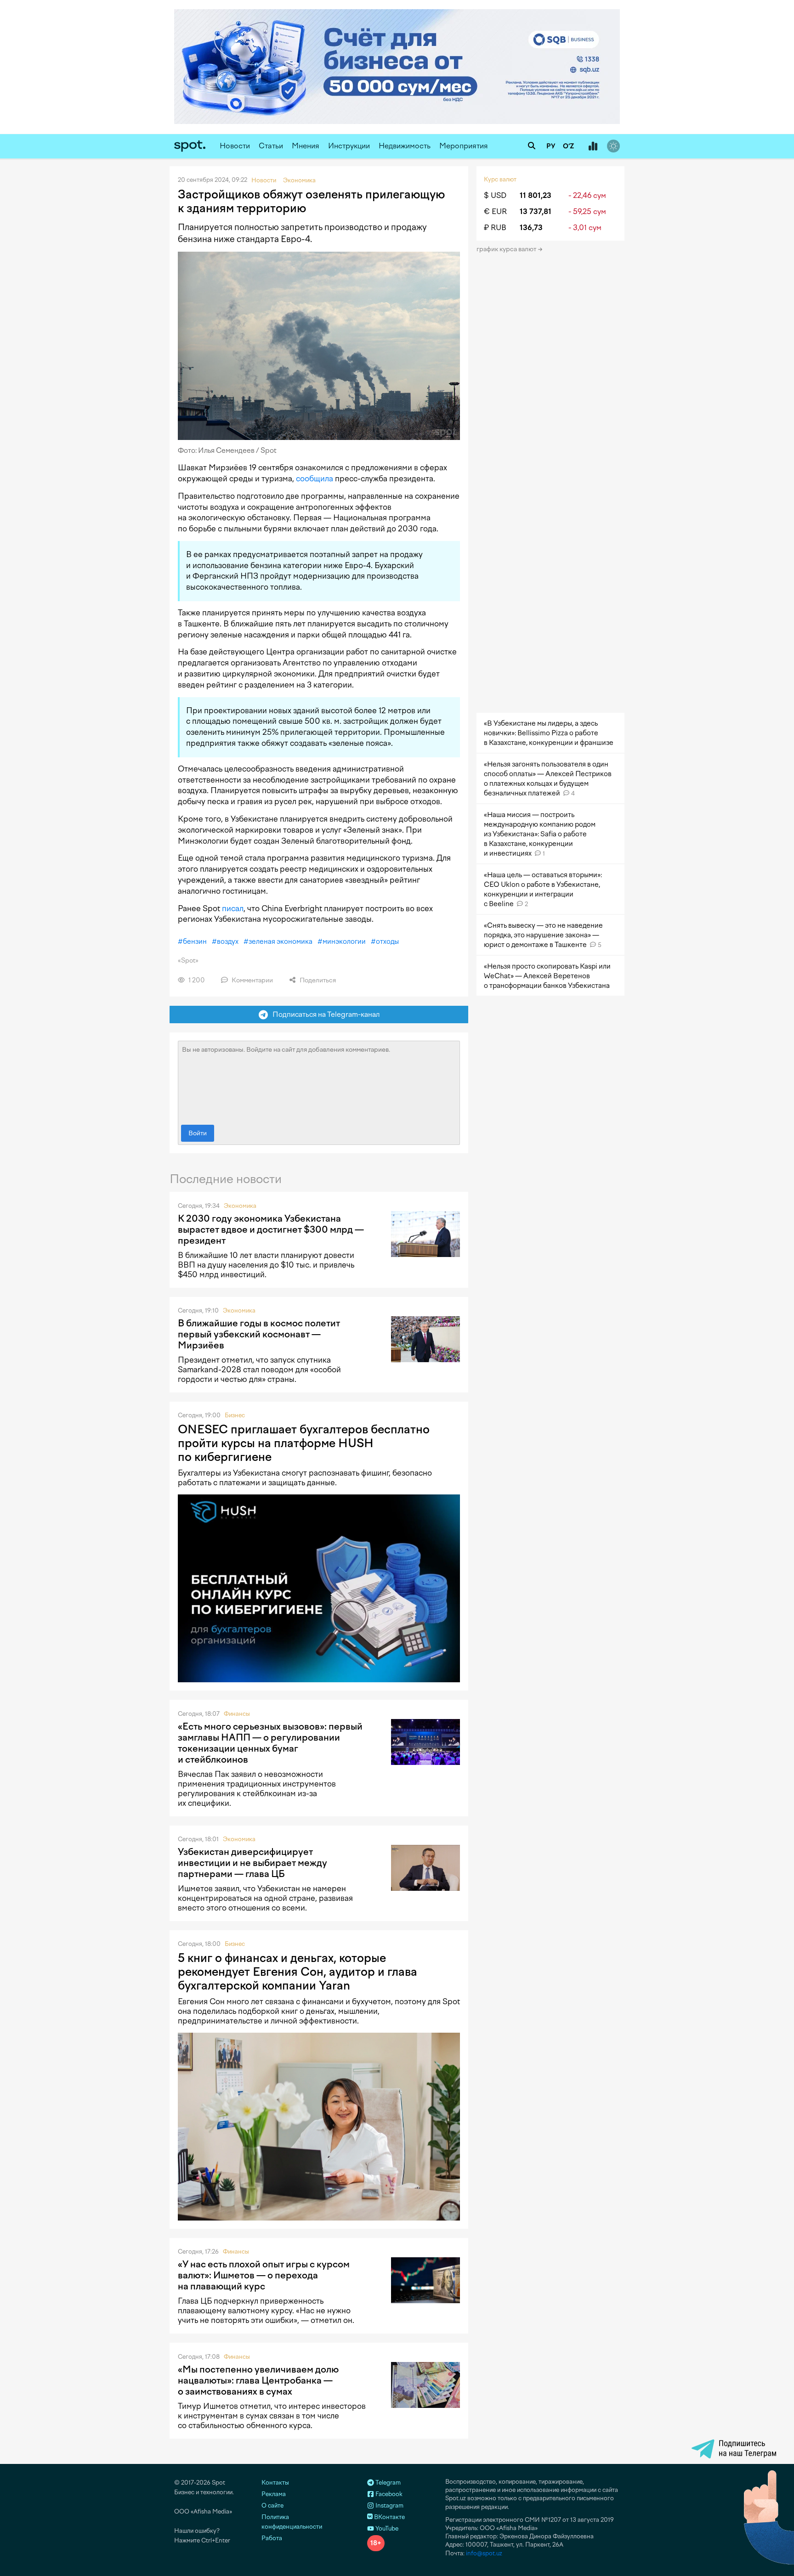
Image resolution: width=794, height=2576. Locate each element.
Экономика (240, 1206)
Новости (235, 146)
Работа (272, 2538)
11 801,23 (536, 195)
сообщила (315, 479)
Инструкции (349, 146)
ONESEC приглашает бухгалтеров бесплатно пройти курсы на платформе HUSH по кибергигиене (304, 1443)
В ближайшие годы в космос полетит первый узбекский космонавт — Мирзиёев (259, 1334)
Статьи (271, 146)
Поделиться (317, 980)
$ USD (495, 195)
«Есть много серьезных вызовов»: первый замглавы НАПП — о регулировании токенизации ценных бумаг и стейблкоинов (270, 1743)
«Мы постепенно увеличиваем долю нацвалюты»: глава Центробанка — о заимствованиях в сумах (258, 2380)
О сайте (272, 2506)
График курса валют (507, 249)
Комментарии (252, 980)
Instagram (389, 2506)
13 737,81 (536, 211)
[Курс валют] (593, 147)
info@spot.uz (484, 2553)
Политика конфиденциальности (292, 2522)
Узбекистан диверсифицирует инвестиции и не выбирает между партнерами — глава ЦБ (252, 1863)
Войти (198, 1133)
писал (233, 908)
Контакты (275, 2483)
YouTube (386, 2528)
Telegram (387, 2483)
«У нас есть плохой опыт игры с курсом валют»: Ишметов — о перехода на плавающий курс (264, 2275)
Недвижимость (405, 146)
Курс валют (500, 179)
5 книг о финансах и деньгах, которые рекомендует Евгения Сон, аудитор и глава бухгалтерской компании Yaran (298, 1972)
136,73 (531, 228)
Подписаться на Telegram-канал (324, 1014)
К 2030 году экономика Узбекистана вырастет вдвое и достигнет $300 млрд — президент (271, 1229)
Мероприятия (464, 146)
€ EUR (495, 211)
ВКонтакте (389, 2517)
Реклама (274, 2494)
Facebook (388, 2494)
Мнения (306, 146)
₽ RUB (495, 228)
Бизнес (235, 1415)
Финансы (237, 1714)
